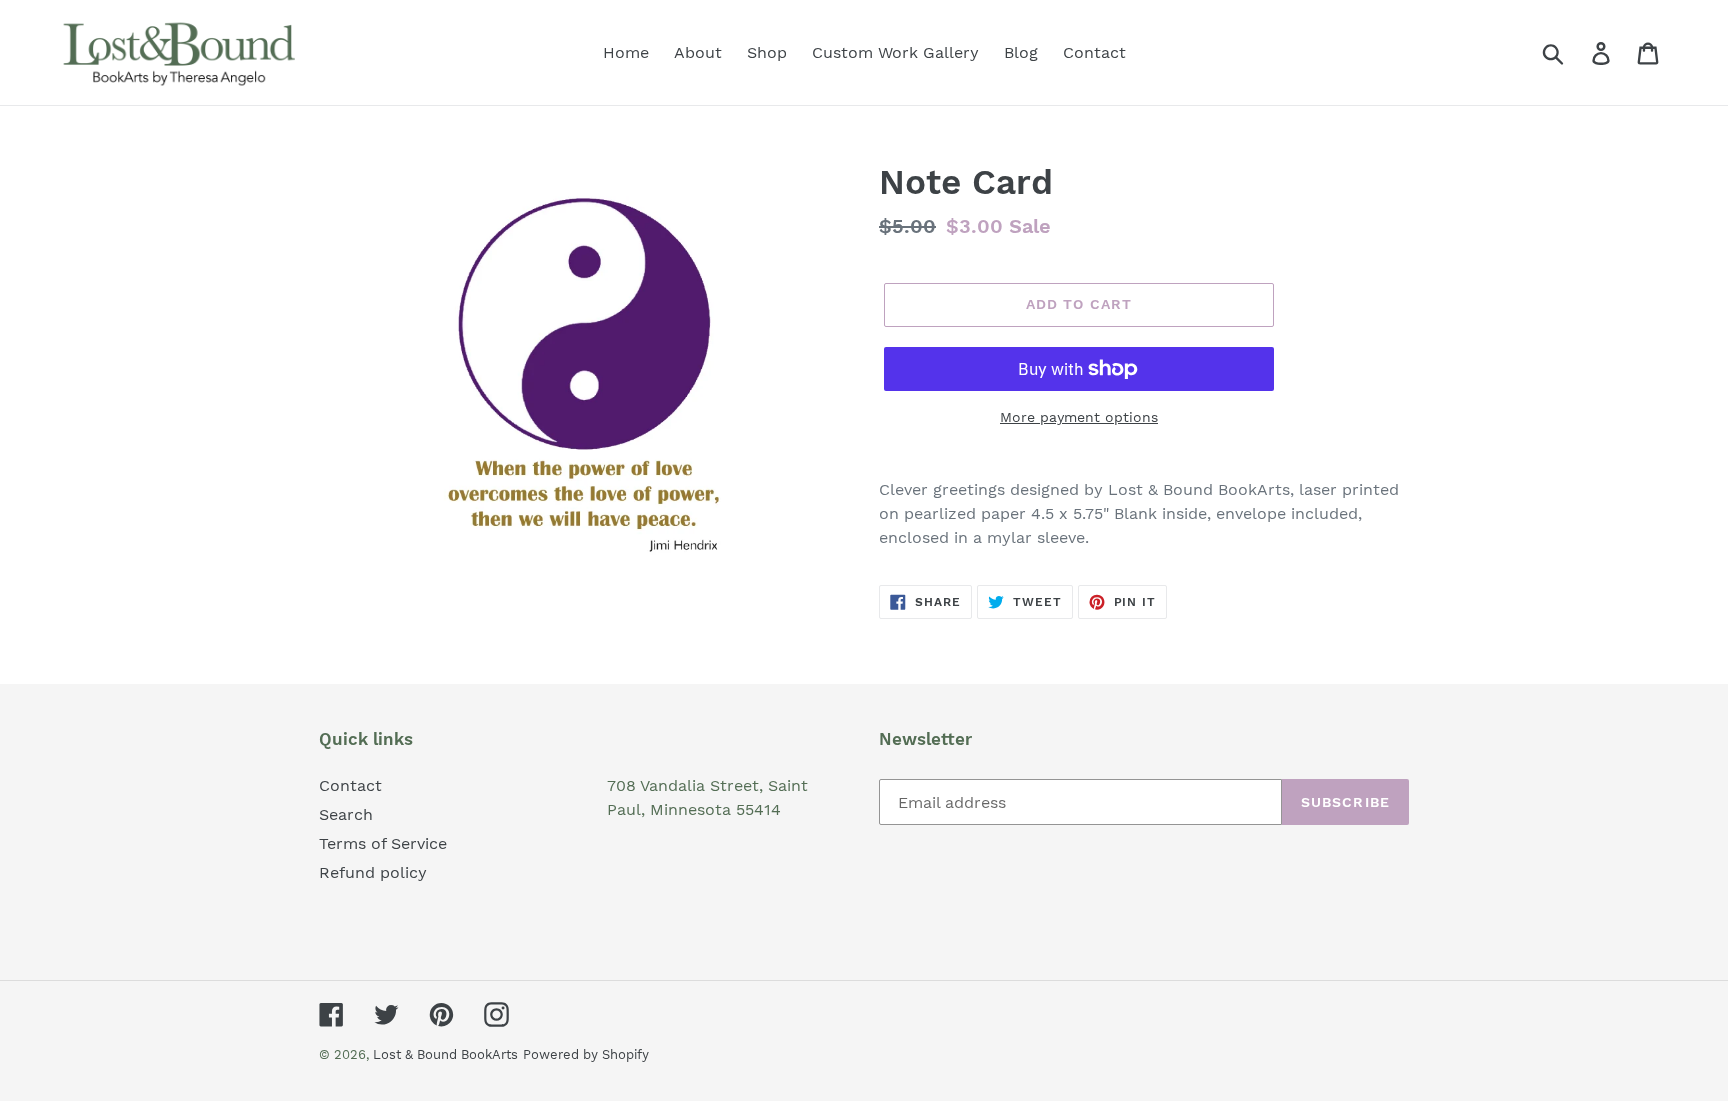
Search (346, 814)
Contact (350, 785)
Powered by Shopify (586, 1054)
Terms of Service (383, 843)
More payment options (1079, 417)
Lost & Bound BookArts (445, 1054)
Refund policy (373, 872)
